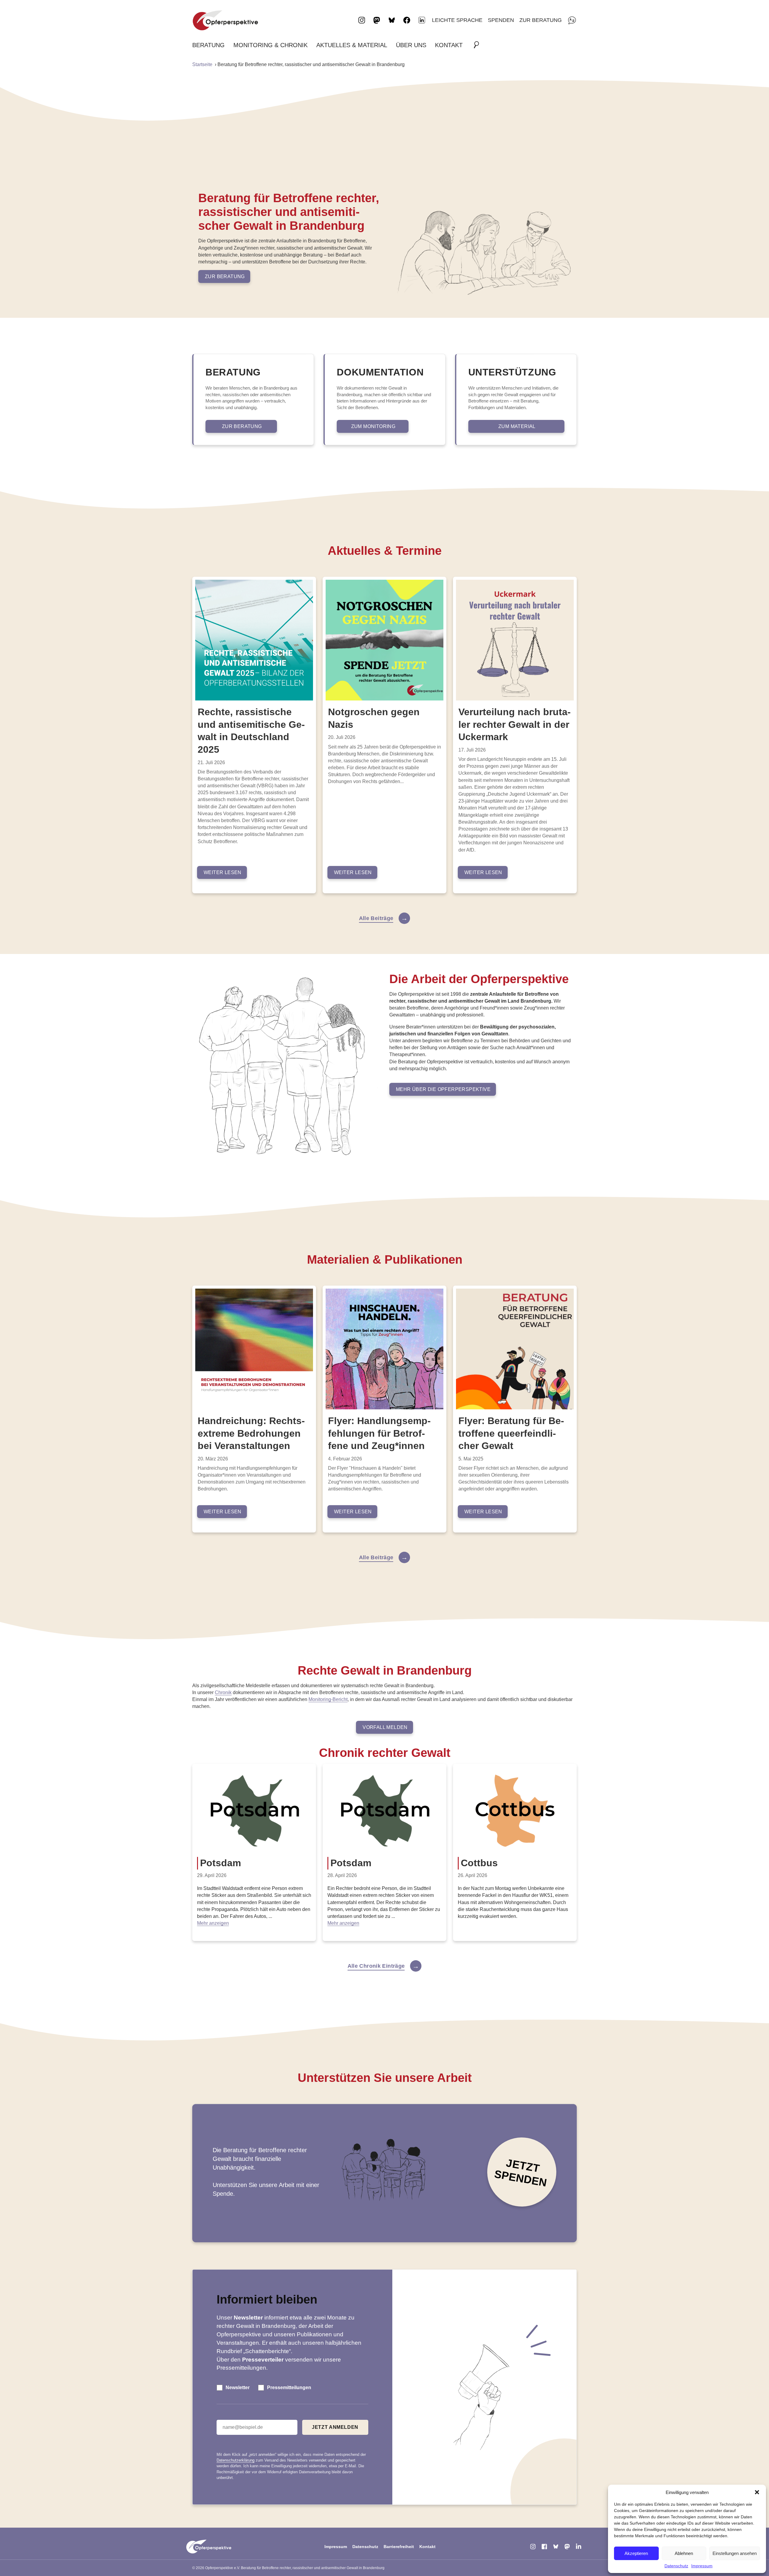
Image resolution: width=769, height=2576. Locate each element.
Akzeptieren (636, 2553)
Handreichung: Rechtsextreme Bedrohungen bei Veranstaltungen (251, 1433)
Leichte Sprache (457, 20)
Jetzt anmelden (335, 2427)
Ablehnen (684, 2553)
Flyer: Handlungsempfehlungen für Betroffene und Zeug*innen (379, 1433)
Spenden (501, 20)
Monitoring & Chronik (271, 45)
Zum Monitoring (373, 426)
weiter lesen (223, 872)
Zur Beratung (541, 20)
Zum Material (517, 426)
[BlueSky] (556, 2547)
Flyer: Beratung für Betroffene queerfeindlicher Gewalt (511, 1433)
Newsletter (238, 2388)
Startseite (202, 64)
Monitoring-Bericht (328, 1699)
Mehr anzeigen (213, 1923)
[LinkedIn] (422, 20)
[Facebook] (544, 2547)
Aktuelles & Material (352, 45)
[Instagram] (533, 2547)
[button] (757, 2492)
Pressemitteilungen (289, 2388)
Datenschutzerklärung (236, 2460)
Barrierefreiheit (399, 2547)
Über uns (411, 45)
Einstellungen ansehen (735, 2553)
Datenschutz (676, 2566)
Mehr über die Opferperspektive (443, 1089)
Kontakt (449, 45)
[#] (478, 45)
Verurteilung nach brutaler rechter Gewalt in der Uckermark (515, 724)
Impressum (702, 2566)
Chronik (223, 1692)
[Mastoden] (567, 2547)
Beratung (208, 45)
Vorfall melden (385, 1727)
